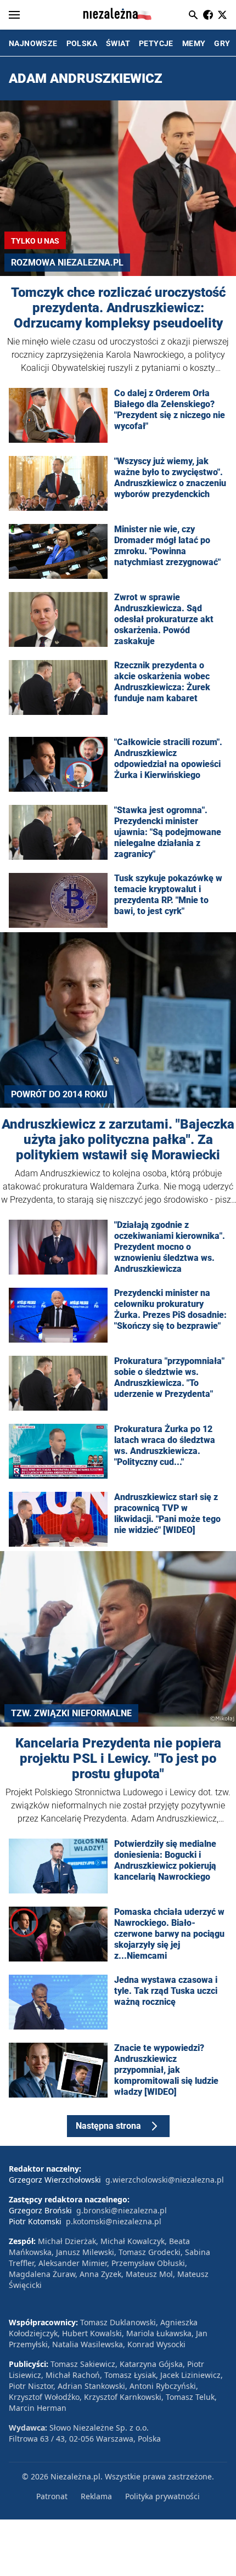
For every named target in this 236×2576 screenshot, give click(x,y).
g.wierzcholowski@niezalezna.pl (165, 2180)
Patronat (52, 2496)
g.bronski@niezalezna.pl (122, 2210)
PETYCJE (156, 43)
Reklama (96, 2496)
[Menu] (14, 15)
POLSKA (82, 43)
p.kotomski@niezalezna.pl (114, 2221)
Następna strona (108, 2126)
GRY (222, 43)
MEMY (194, 43)
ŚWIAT (118, 43)
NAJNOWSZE (33, 43)
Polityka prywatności (162, 2496)
